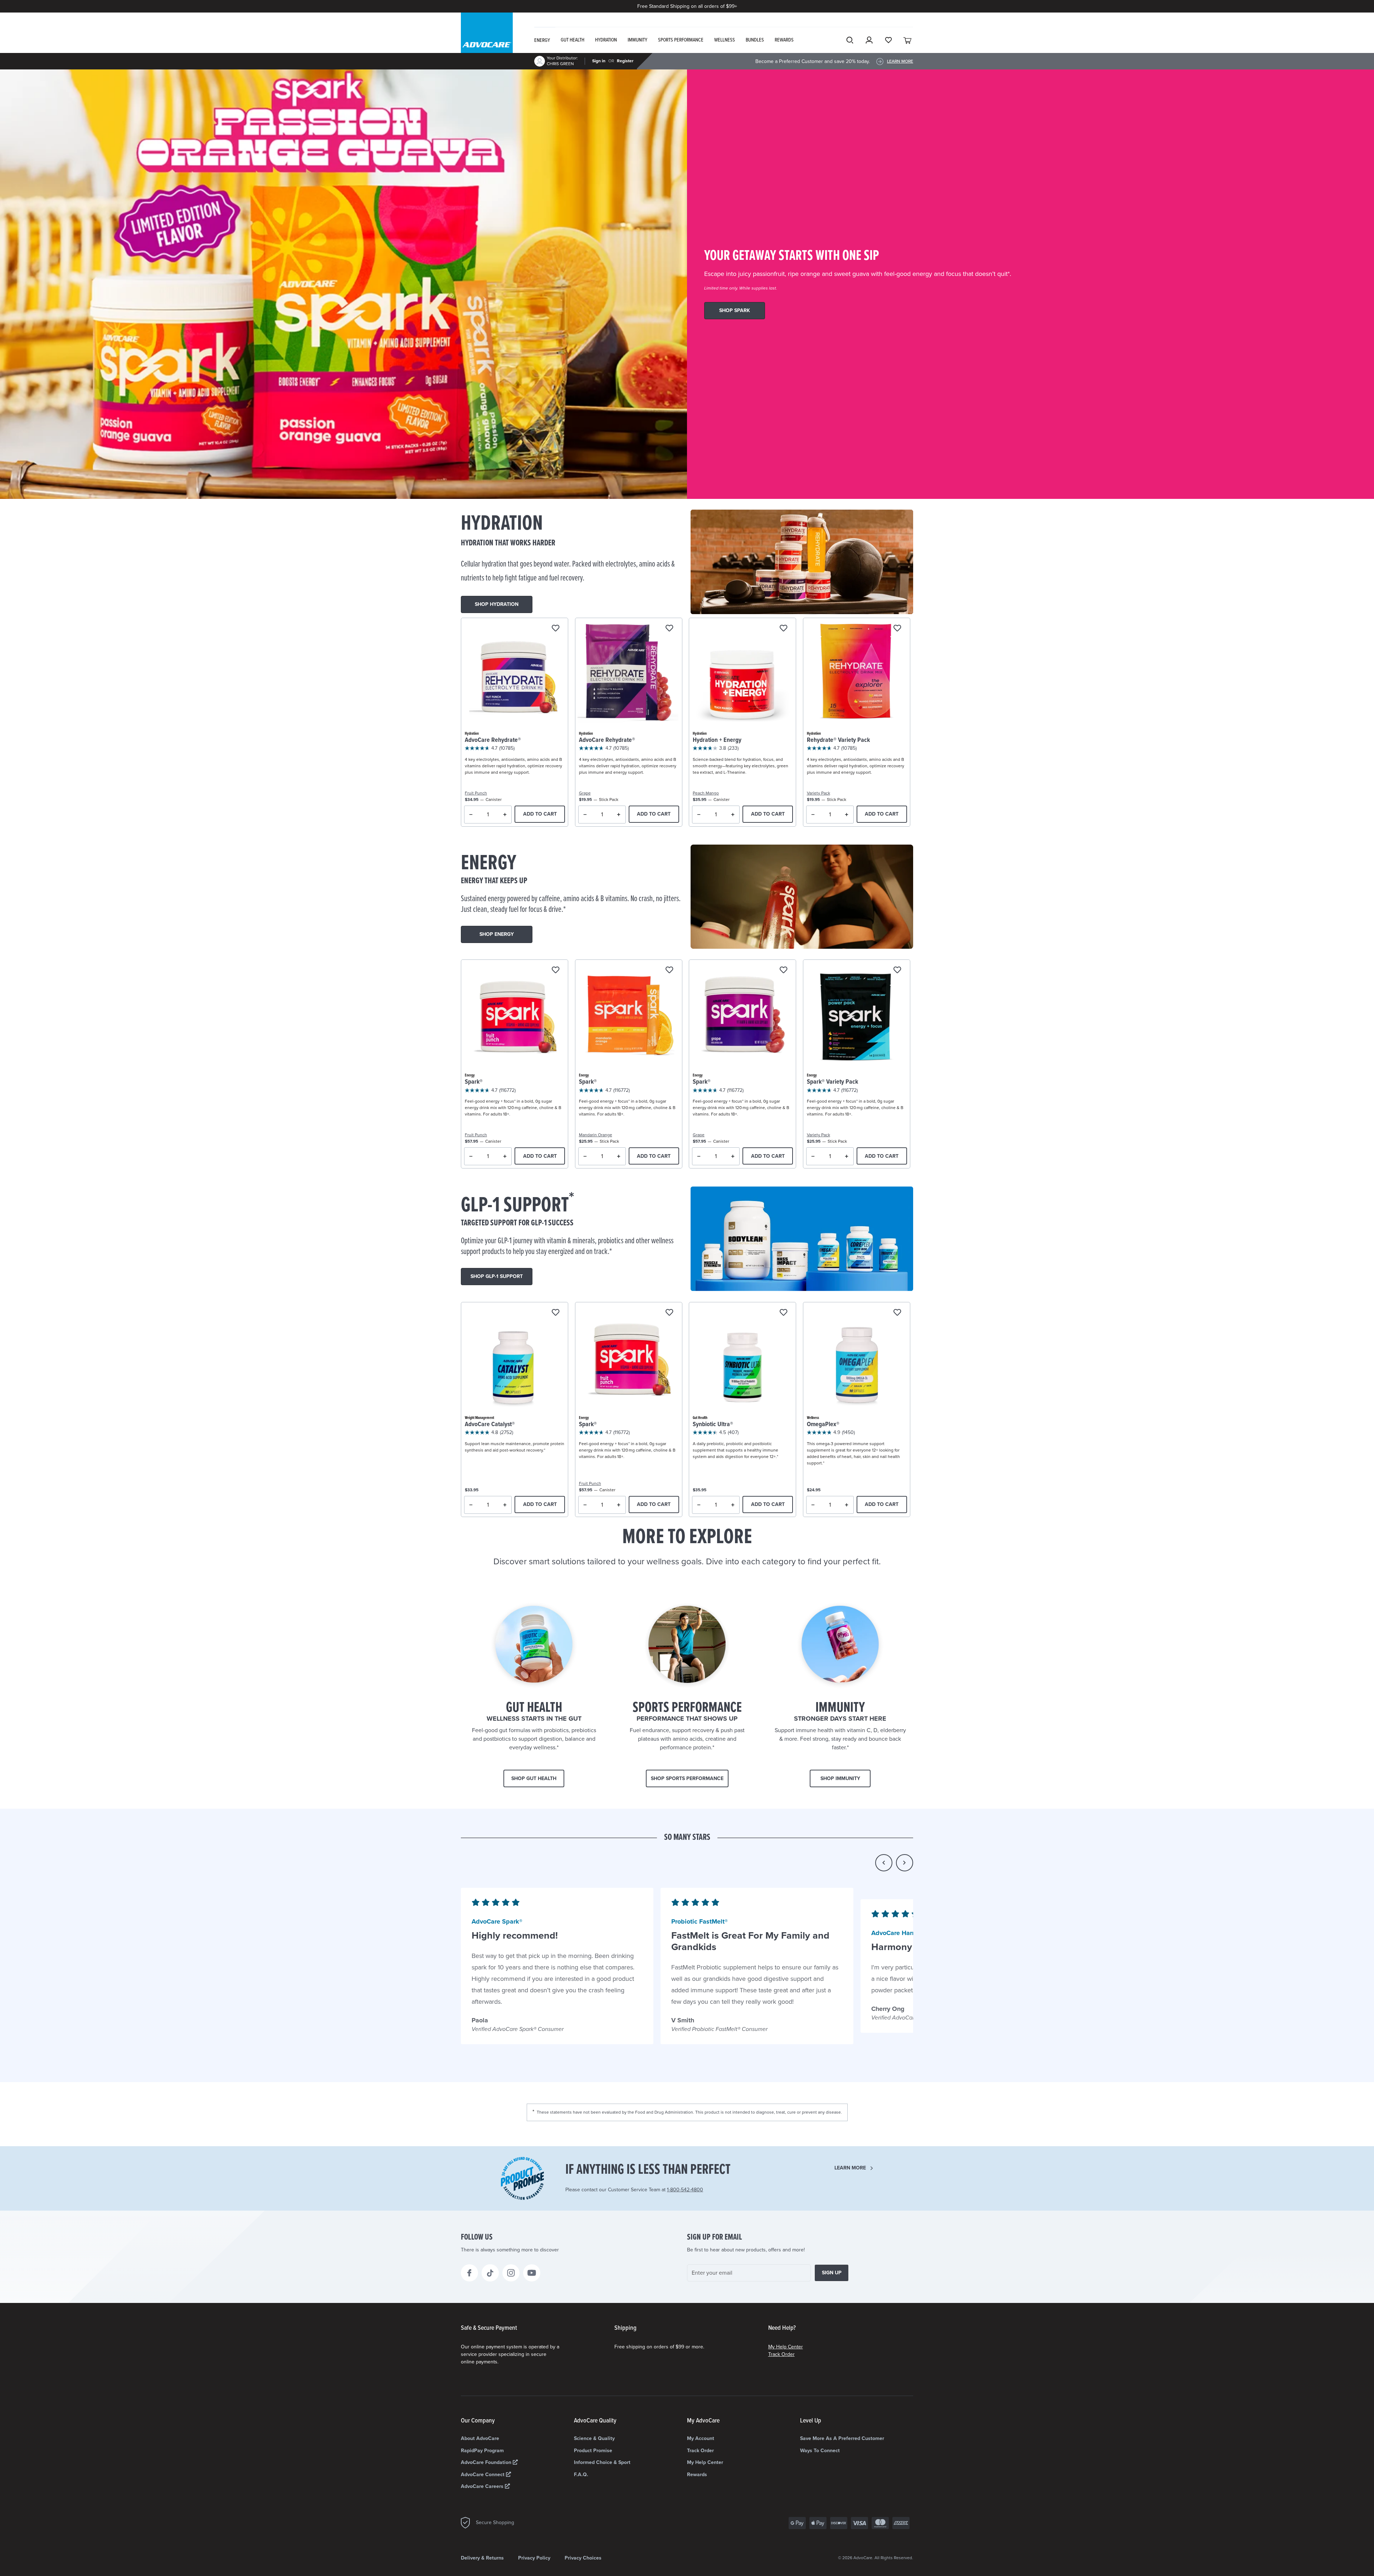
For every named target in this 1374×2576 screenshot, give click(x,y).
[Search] (850, 40)
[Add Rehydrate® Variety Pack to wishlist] (897, 629)
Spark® (474, 1082)
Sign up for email (715, 2237)
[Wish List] (888, 40)
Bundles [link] (755, 40)
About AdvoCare (480, 2438)
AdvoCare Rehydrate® (493, 740)
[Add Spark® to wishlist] (556, 970)
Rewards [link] (784, 40)
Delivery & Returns (482, 2558)
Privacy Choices (583, 2558)
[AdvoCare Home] (487, 39)
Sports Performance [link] (681, 40)
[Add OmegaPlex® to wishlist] (897, 1313)
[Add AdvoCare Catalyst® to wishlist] (556, 1313)
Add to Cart (540, 814)
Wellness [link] (725, 40)
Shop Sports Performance (687, 1778)
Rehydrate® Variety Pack (838, 740)
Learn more (850, 2168)
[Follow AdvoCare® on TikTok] (490, 2273)
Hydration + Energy (717, 740)
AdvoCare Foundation (487, 2462)
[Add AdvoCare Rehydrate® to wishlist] (556, 629)
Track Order (781, 2354)
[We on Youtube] (532, 2273)
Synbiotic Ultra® (713, 1425)
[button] (884, 1863)
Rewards (697, 2475)
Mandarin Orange (596, 1135)
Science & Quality (594, 2438)
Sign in (599, 61)
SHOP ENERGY (497, 934)
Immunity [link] (637, 40)
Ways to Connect (820, 2451)
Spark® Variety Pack (832, 1082)
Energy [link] (542, 40)
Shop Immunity (840, 1778)
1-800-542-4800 (685, 2190)
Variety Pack (818, 793)
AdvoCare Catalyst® (490, 1425)
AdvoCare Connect (483, 2475)
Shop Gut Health (534, 1778)
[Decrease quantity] (471, 815)
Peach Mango (706, 793)
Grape (585, 793)
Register (625, 61)
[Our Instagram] (511, 2273)
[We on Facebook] (469, 2273)
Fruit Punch (476, 793)
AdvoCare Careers (483, 2486)
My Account (701, 2438)
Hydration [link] (606, 40)
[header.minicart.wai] (908, 40)
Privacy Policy (534, 2558)
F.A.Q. (581, 2475)
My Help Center (786, 2347)
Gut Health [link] (572, 40)
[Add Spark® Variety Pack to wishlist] (897, 970)
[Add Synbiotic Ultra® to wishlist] (783, 1313)
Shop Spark (735, 310)
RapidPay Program (482, 2451)
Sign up (832, 2273)
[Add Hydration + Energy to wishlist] (783, 629)
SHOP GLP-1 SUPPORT (497, 1276)
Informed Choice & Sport (602, 2462)
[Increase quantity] (505, 815)
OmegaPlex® (823, 1425)
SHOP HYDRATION (497, 604)
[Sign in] (869, 40)
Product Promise (593, 2451)
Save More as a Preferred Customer (842, 2438)
